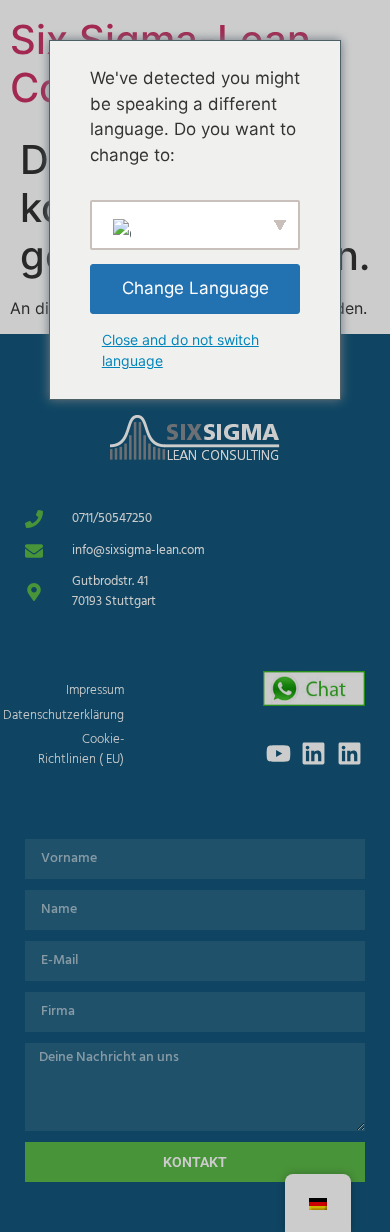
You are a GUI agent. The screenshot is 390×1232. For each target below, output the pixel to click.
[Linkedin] (314, 754)
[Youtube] (278, 754)
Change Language (195, 288)
